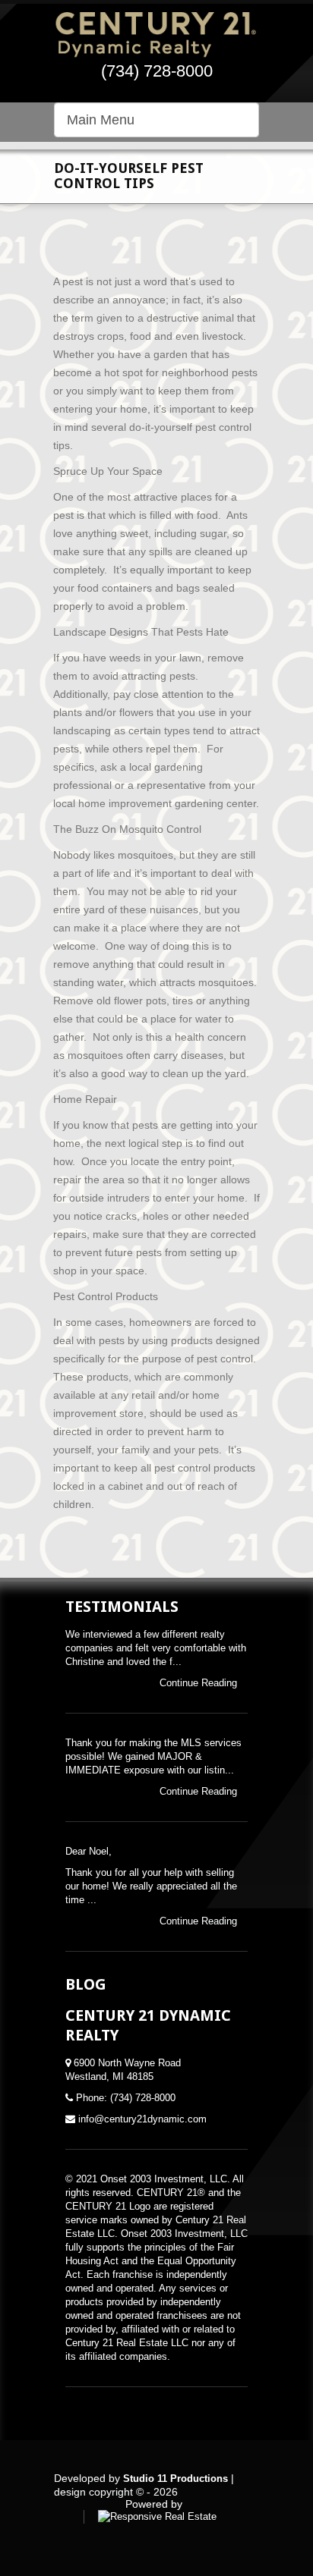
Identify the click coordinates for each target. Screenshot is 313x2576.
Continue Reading (200, 1683)
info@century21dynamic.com (142, 2119)
